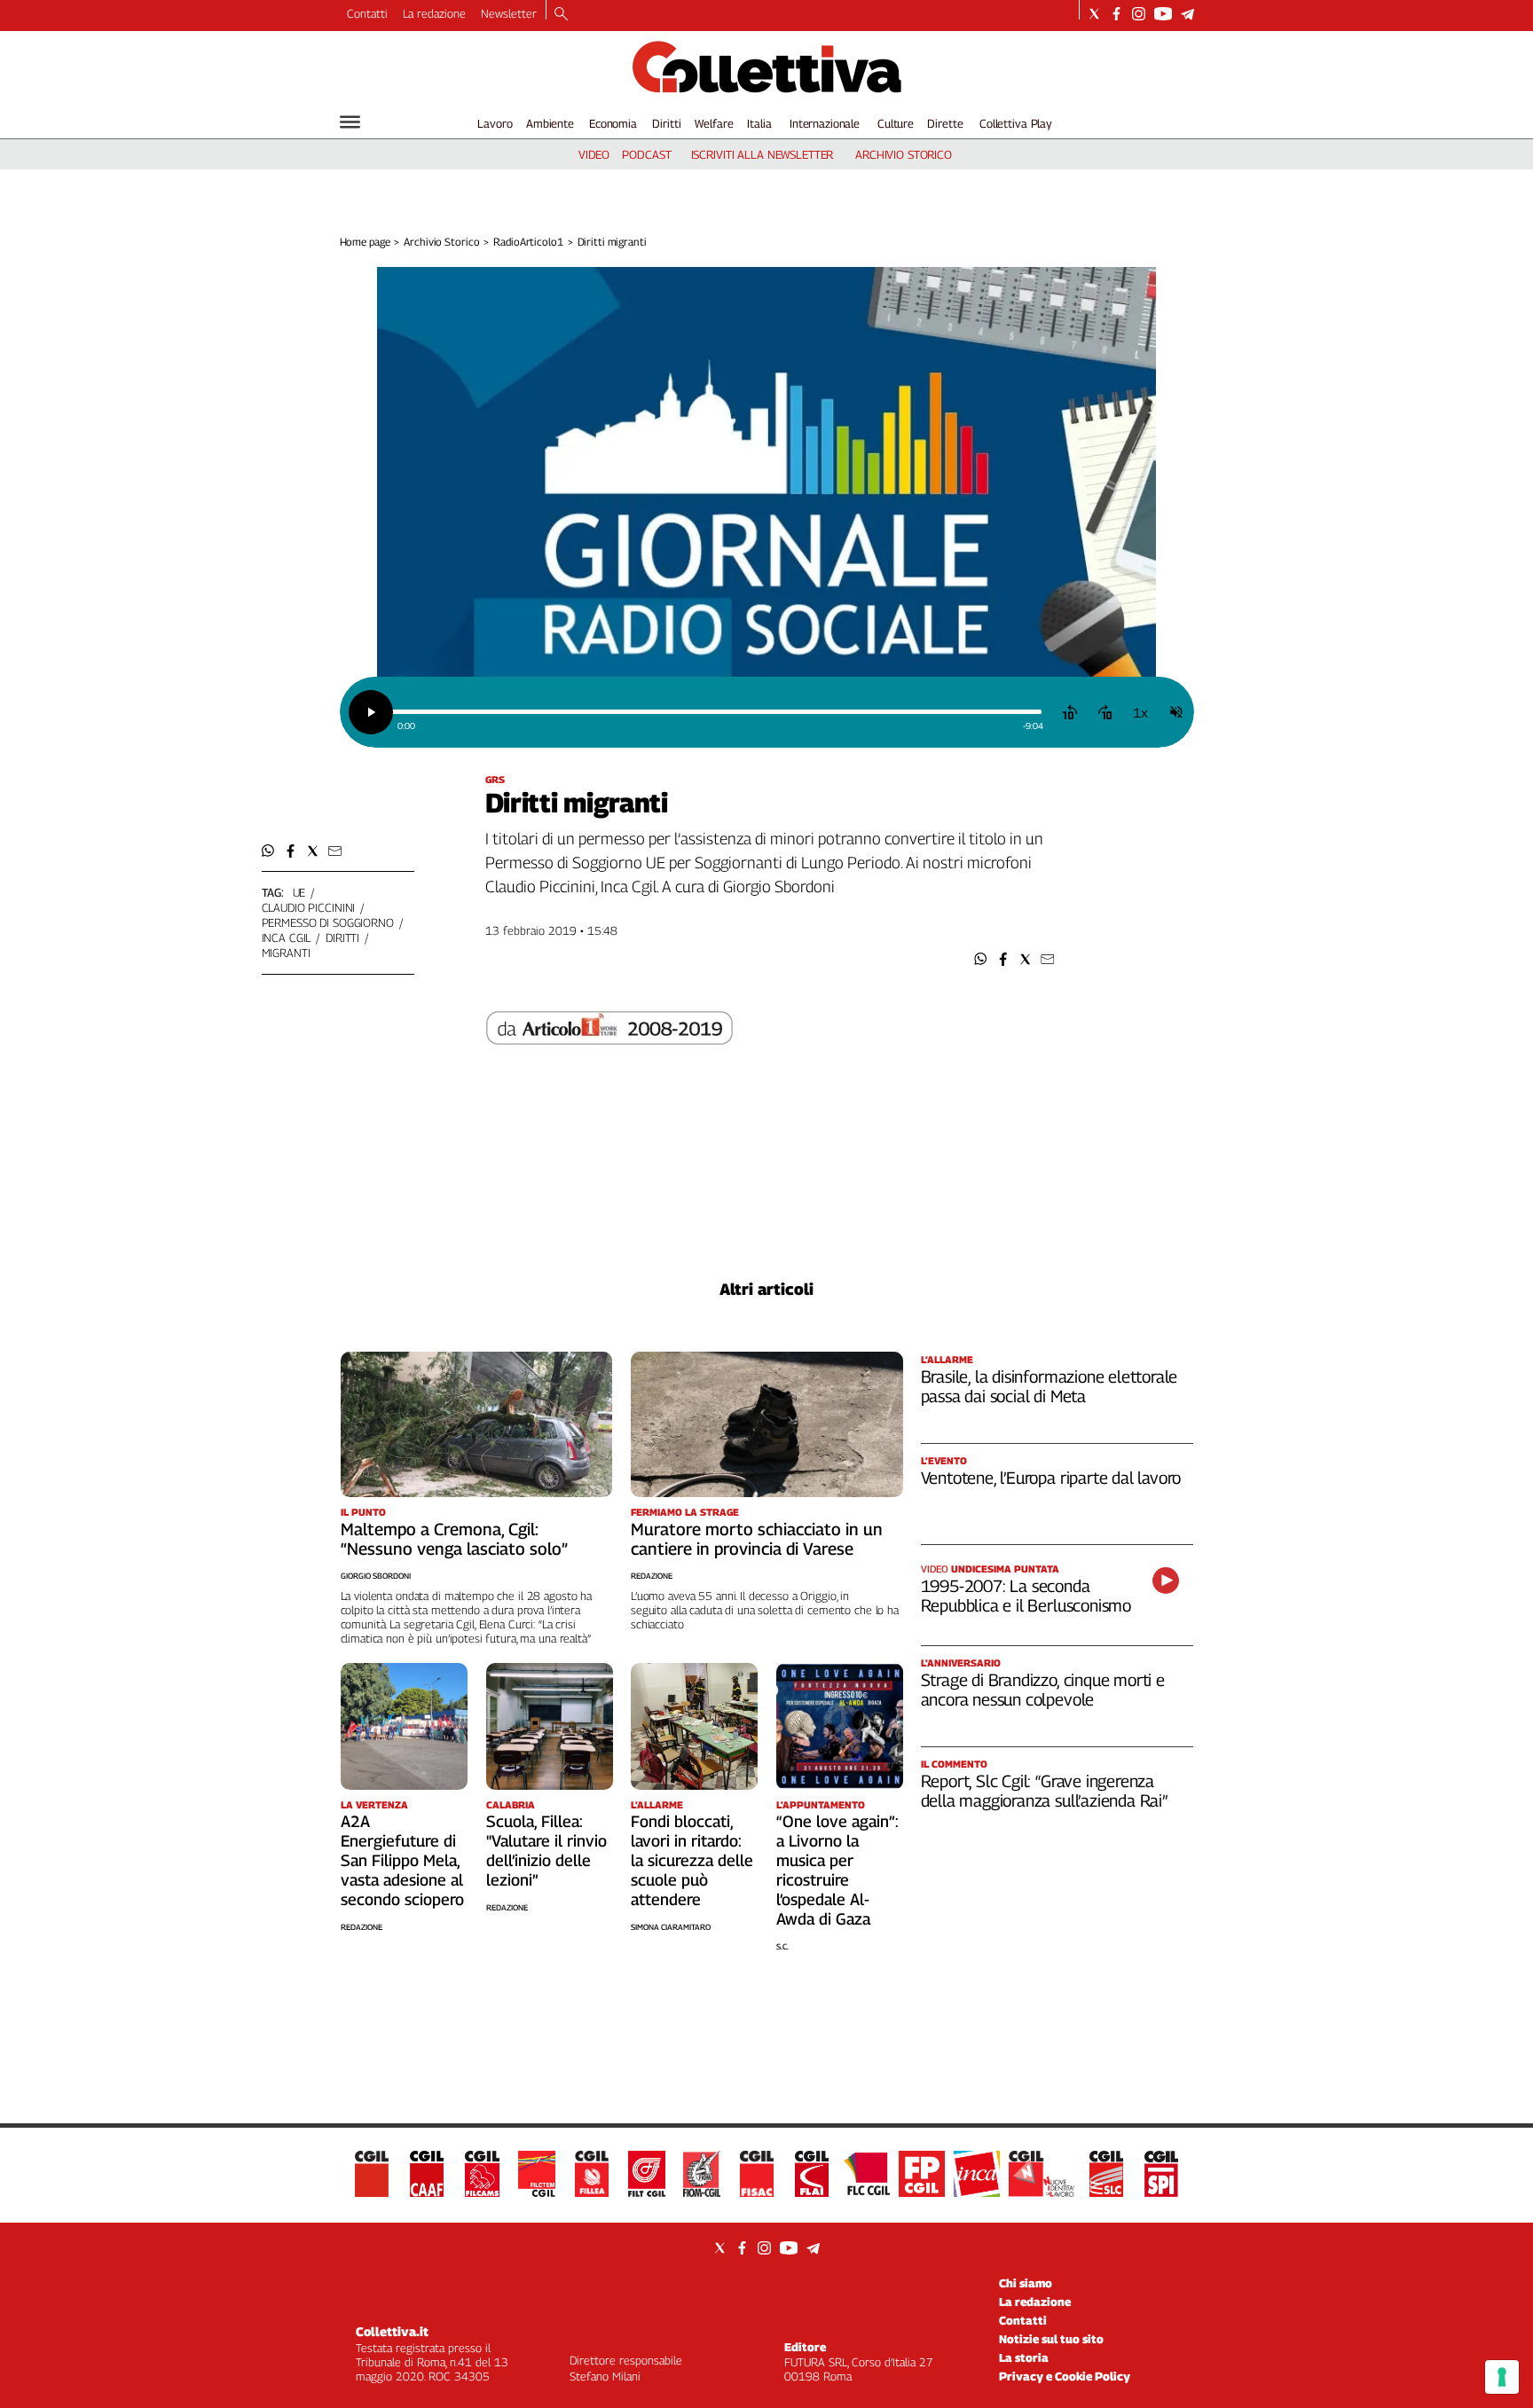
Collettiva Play (1016, 123)
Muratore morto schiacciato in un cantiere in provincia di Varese (757, 1539)
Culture (896, 123)
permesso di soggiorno (328, 922)
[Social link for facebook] (1116, 14)
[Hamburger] (350, 122)
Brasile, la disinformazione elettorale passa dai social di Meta (1050, 1386)
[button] (981, 959)
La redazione (434, 13)
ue (299, 892)
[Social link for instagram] (1139, 14)
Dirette (945, 123)
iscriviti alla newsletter (763, 154)
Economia (613, 123)
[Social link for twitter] (1094, 14)
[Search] (561, 15)
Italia (759, 123)
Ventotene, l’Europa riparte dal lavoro (1051, 1478)
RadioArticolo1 (528, 242)
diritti (342, 937)
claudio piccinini (309, 907)
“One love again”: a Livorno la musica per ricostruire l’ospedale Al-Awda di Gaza (837, 1870)
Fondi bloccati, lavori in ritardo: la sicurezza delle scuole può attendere (692, 1860)
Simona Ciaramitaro (671, 1927)
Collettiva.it (392, 2331)
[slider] (716, 712)
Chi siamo (1026, 2283)
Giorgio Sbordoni (376, 1576)
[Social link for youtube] (1163, 14)
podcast (646, 154)
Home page (365, 242)
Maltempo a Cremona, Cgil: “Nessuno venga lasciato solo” (454, 1539)
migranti (286, 953)
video (594, 154)
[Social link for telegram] (1187, 14)
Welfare (714, 123)
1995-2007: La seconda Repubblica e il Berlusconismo (1026, 1596)
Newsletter (509, 13)
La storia (1024, 2357)
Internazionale (825, 123)
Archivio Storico (441, 242)
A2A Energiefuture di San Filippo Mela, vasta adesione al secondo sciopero (402, 1860)
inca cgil (287, 937)
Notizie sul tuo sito (1051, 2339)
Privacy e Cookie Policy (1065, 2376)
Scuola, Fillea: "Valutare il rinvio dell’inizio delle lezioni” (546, 1851)
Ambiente (550, 123)
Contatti (367, 13)
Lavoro (495, 123)
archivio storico (904, 154)
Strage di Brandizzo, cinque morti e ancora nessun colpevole (1043, 1690)
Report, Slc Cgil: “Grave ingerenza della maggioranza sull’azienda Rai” (1044, 1791)
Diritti (666, 123)
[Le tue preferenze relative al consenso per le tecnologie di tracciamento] (1502, 2377)
